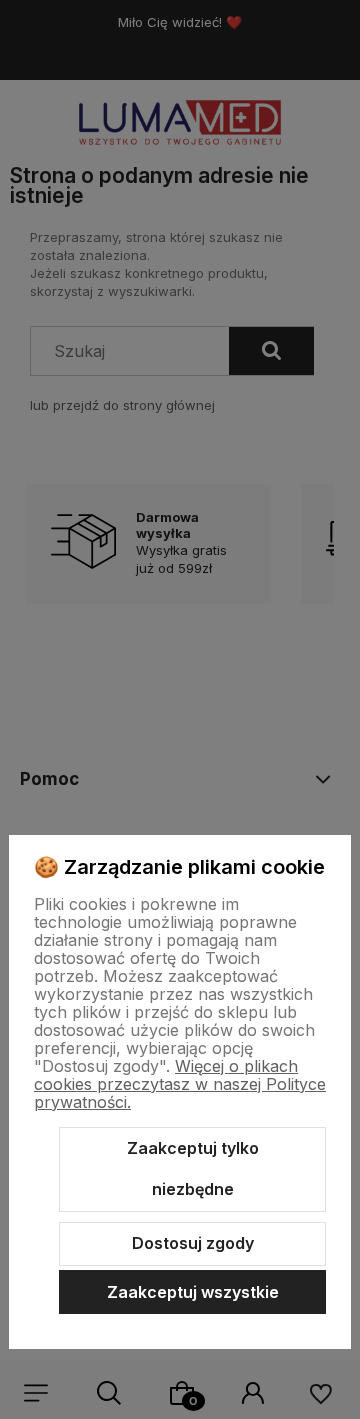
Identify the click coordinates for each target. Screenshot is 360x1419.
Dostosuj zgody (193, 1243)
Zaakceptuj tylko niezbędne (193, 1169)
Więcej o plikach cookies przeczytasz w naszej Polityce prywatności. (180, 1084)
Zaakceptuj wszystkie (193, 1292)
